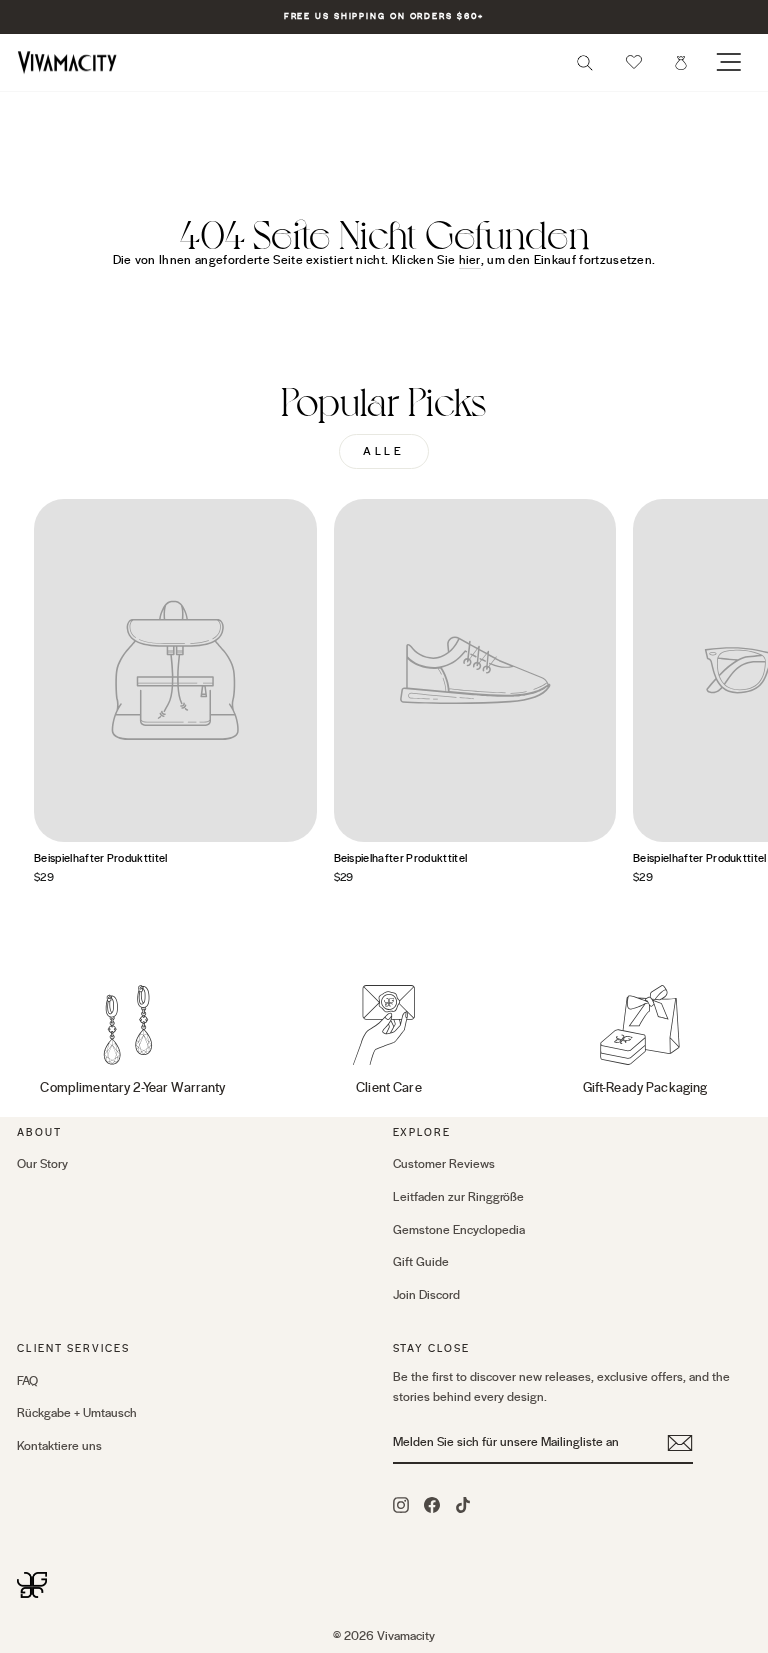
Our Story (42, 1164)
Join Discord (426, 1295)
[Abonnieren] (680, 1443)
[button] (634, 62)
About (39, 1132)
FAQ (27, 1381)
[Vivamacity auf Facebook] (432, 1504)
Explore (422, 1132)
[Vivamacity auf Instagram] (401, 1504)
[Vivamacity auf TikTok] (463, 1504)
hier (470, 260)
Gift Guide (421, 1262)
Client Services (73, 1348)
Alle (383, 451)
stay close (432, 1348)
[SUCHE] (585, 68)
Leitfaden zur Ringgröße (458, 1197)
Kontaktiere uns (59, 1446)
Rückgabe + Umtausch (77, 1413)
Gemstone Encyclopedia (459, 1230)
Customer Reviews (444, 1164)
